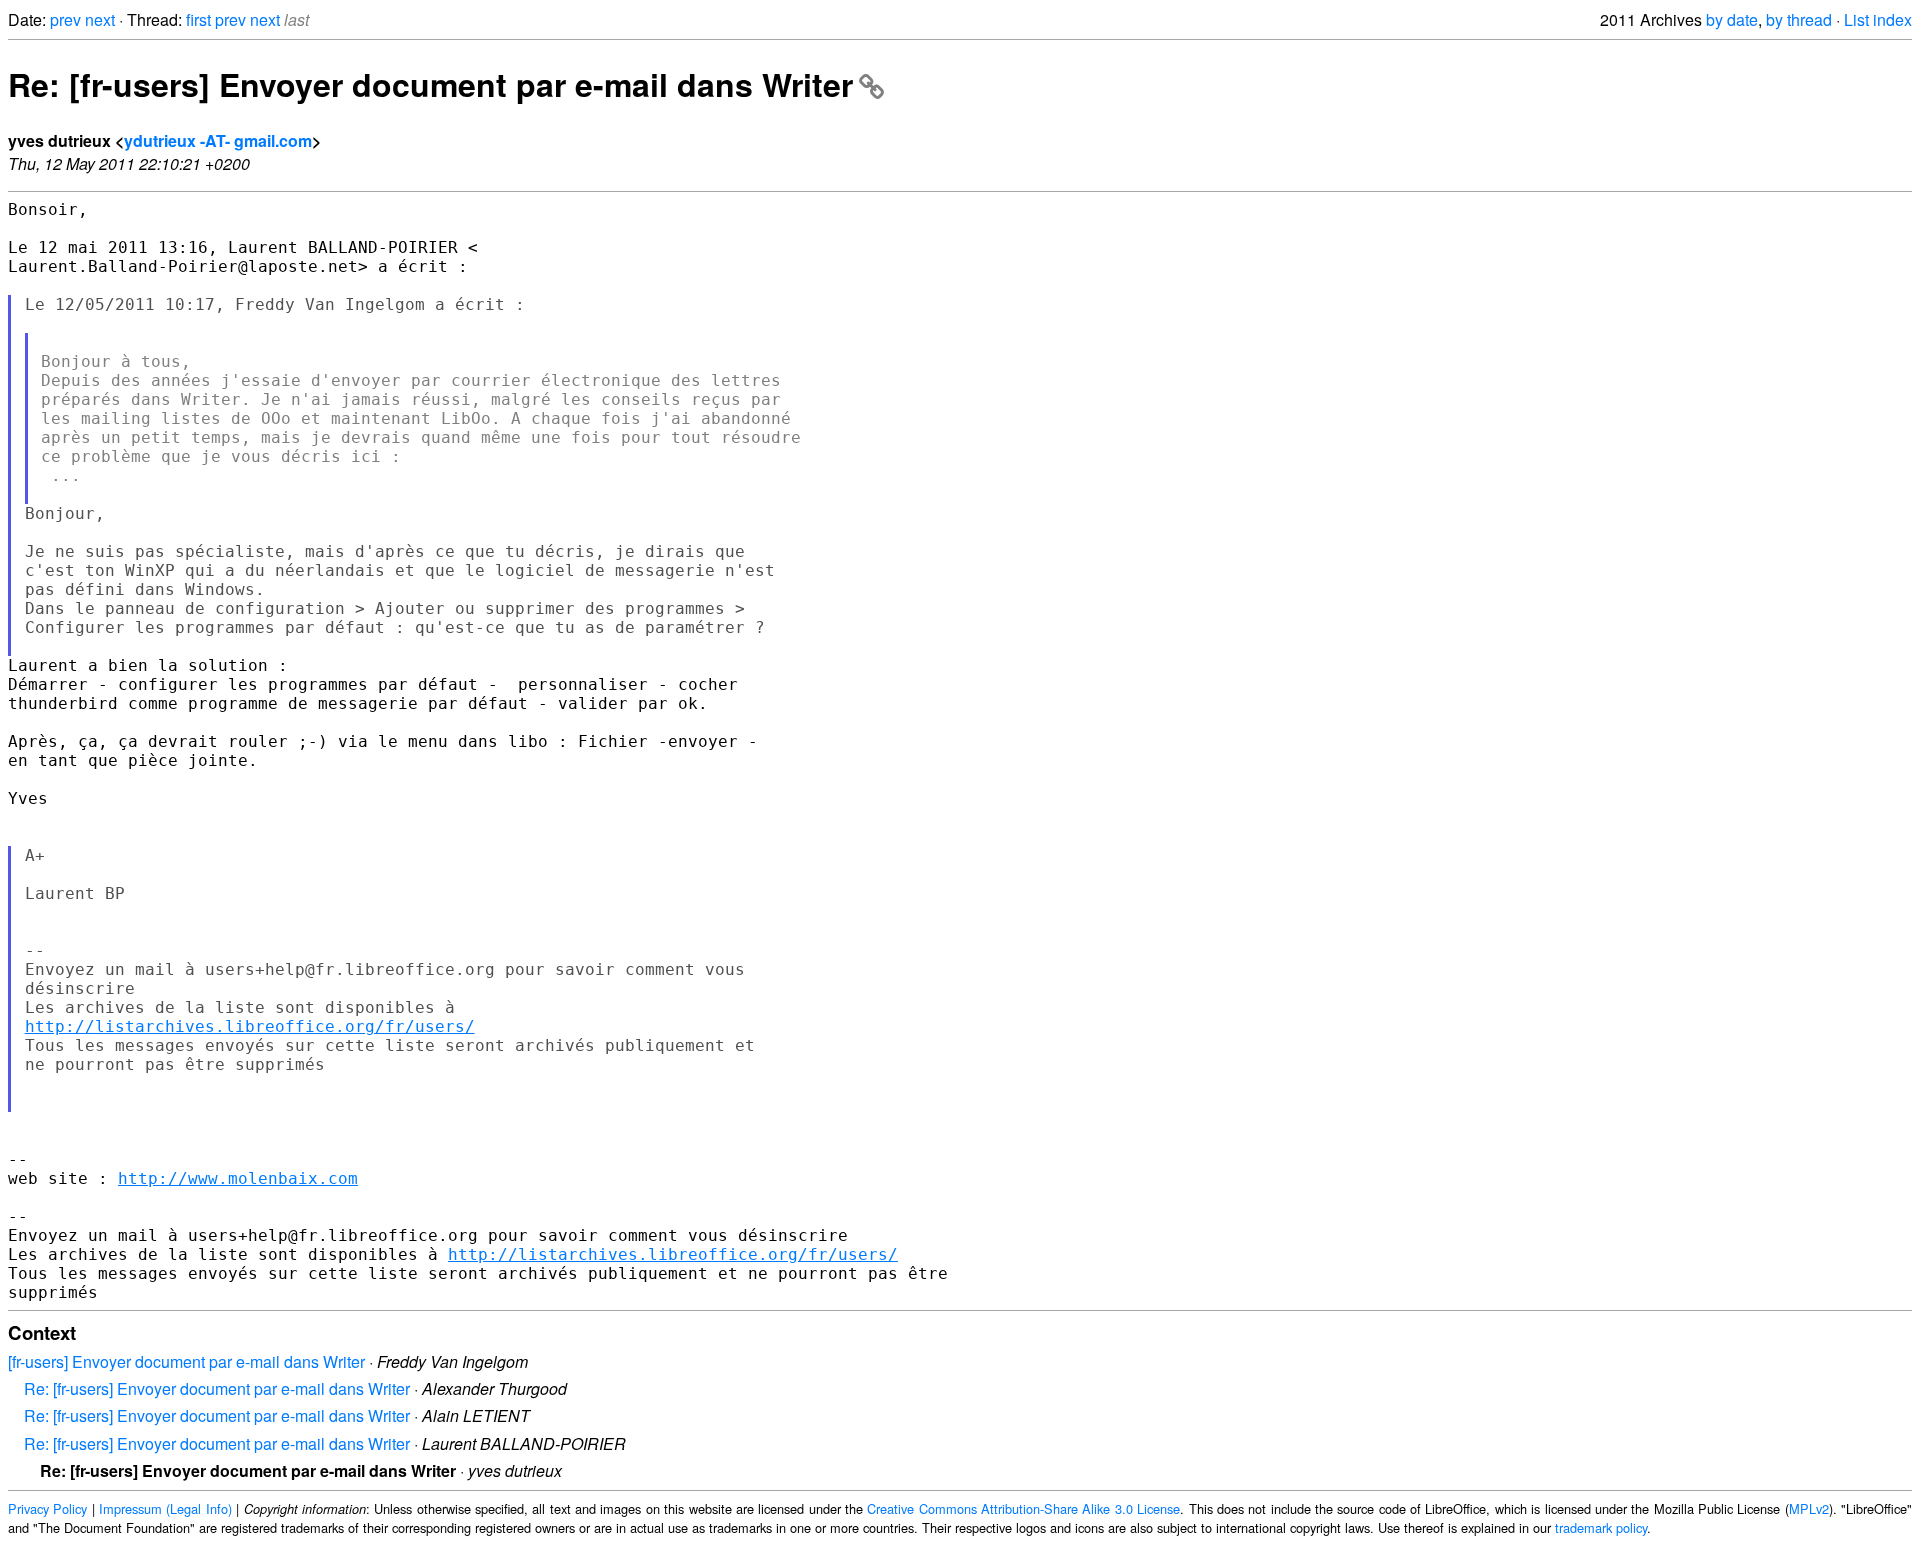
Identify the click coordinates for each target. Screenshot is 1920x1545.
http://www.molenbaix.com (238, 1178)
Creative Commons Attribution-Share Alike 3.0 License (1023, 1508)
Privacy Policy (47, 1508)
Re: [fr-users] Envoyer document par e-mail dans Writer (430, 84)
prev (65, 19)
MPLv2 (1809, 1508)
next (100, 19)
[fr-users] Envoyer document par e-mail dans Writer (186, 1361)
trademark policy (1601, 1527)
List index (1878, 19)
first (198, 19)
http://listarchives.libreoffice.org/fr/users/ (250, 1026)
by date (1732, 19)
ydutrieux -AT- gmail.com (218, 140)
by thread (1799, 19)
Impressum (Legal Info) (165, 1508)
